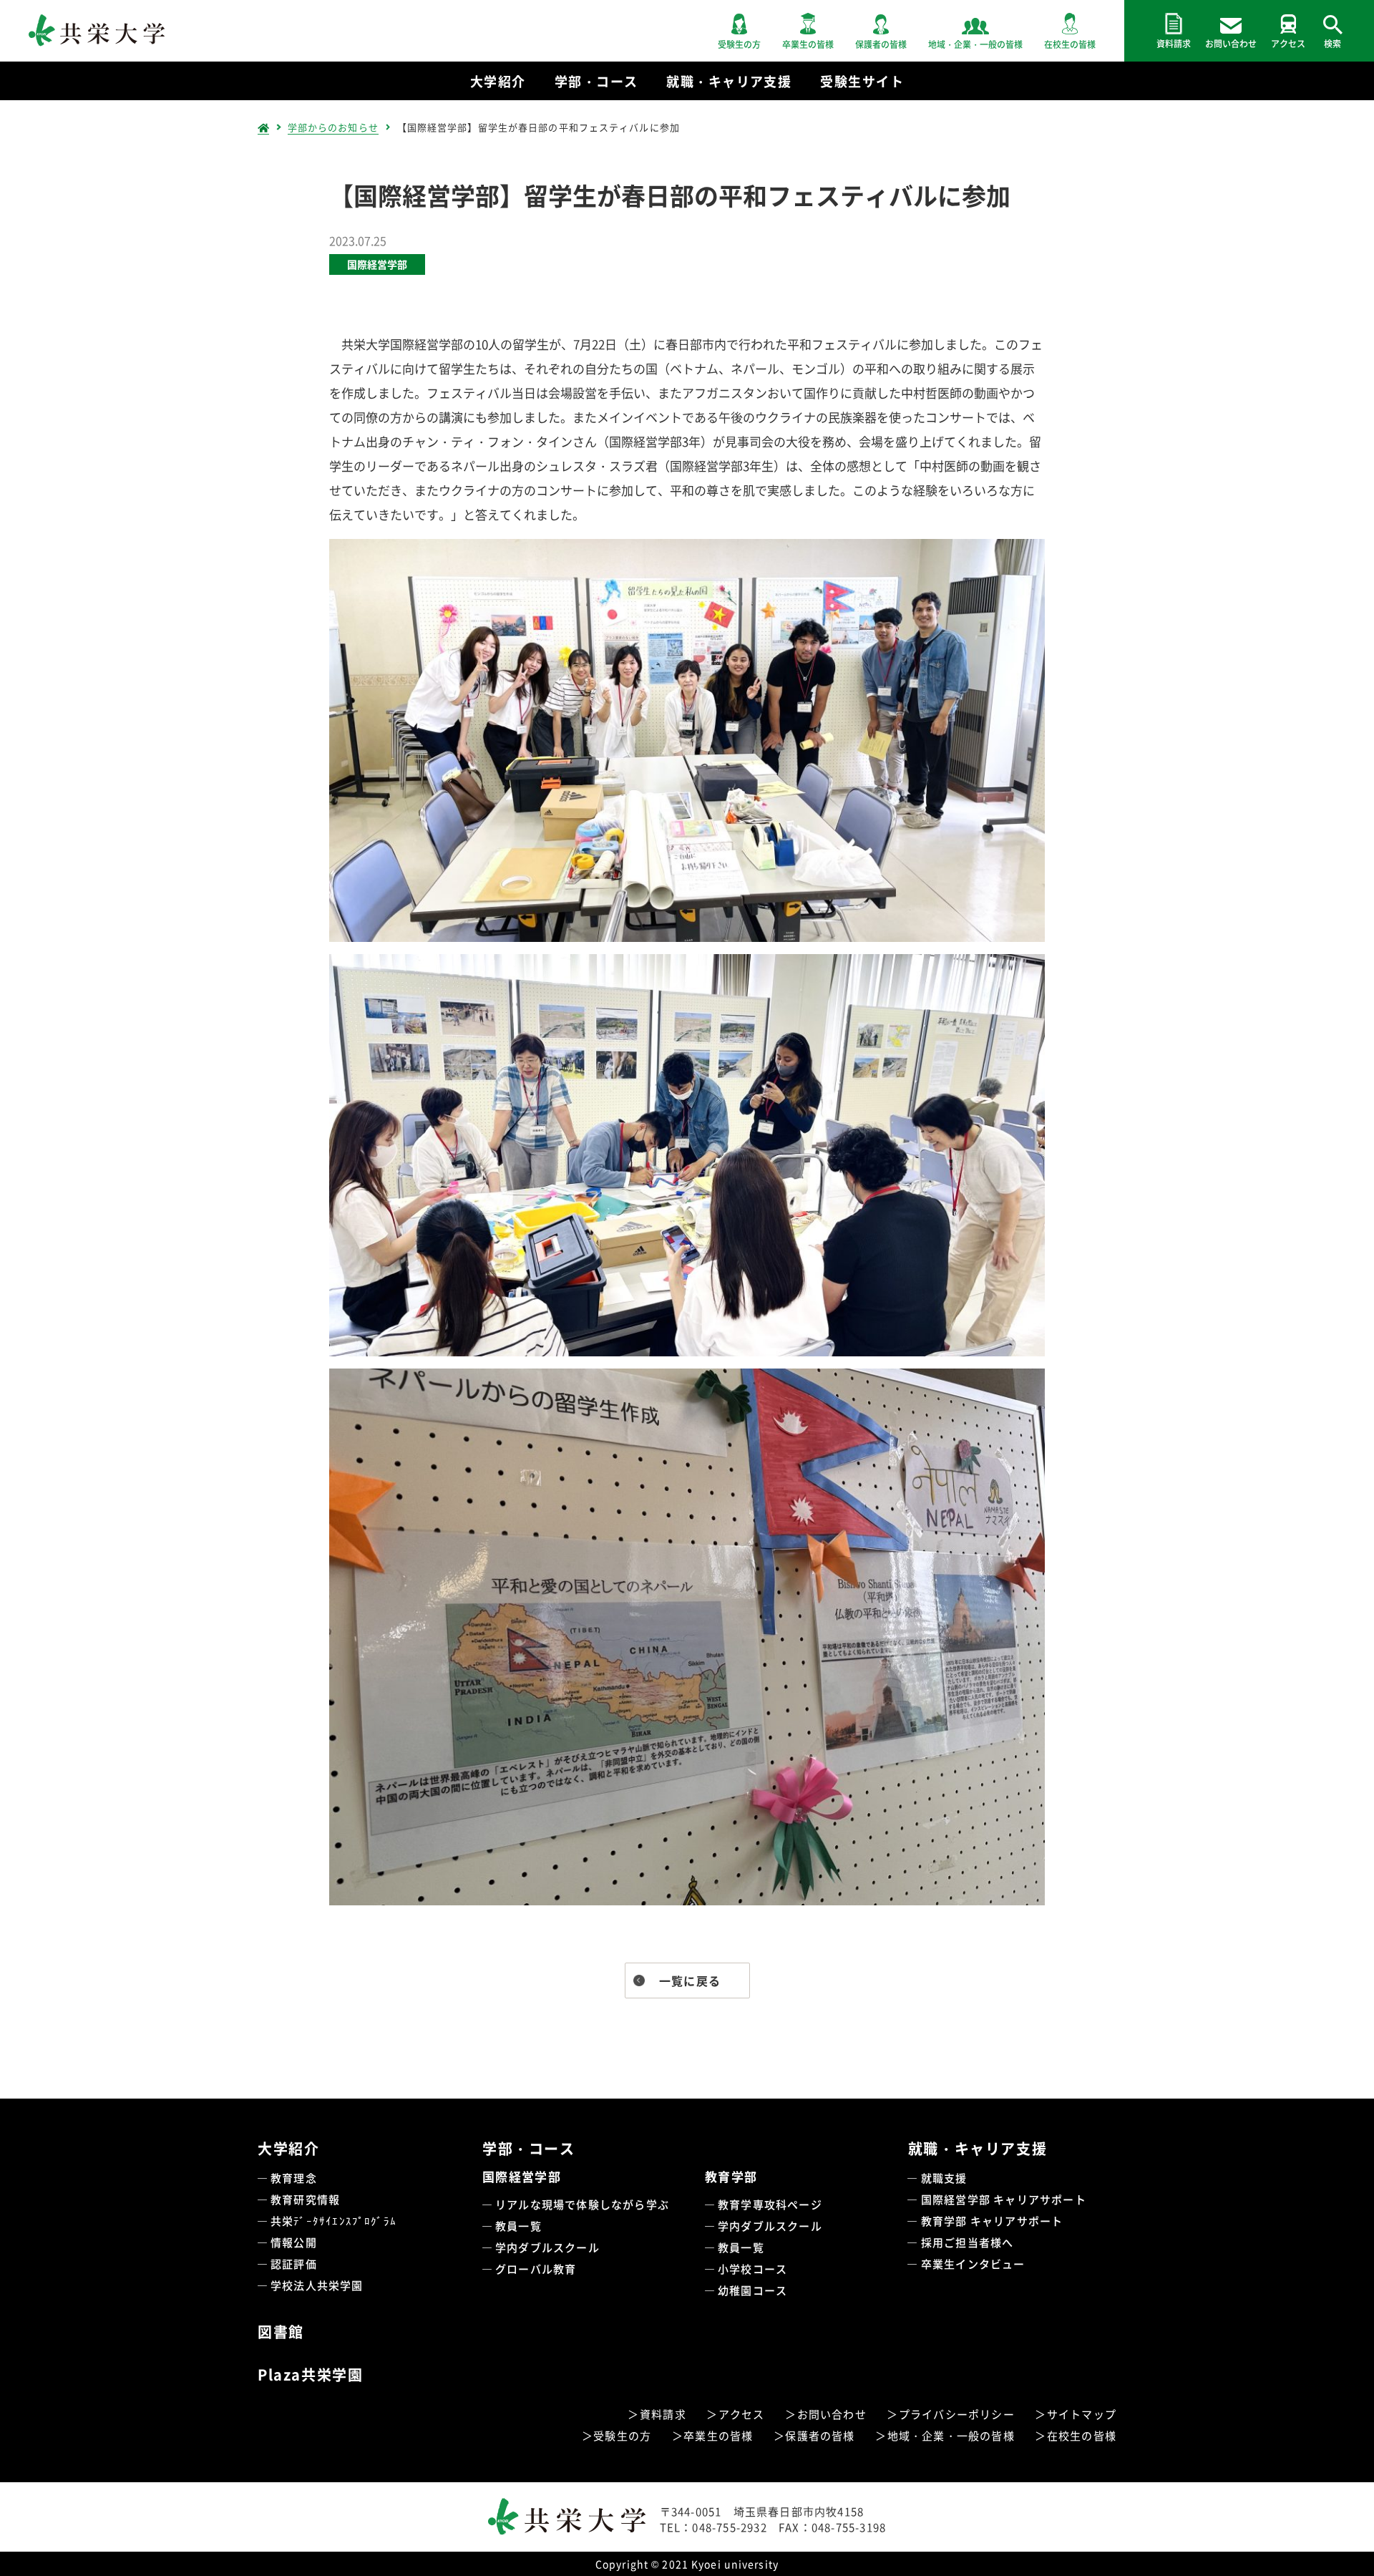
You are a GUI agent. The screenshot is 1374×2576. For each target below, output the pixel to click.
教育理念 (294, 2178)
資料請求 (663, 2414)
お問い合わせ (832, 2414)
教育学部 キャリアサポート (992, 2221)
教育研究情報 (305, 2199)
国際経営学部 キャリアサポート (1004, 2199)
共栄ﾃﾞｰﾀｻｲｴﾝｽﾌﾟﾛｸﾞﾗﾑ (333, 2221)
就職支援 (944, 2178)
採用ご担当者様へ (968, 2242)
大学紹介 (288, 2148)
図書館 (281, 2332)
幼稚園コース (752, 2290)
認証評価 (294, 2264)
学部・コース (529, 2148)
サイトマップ (1082, 2414)
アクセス (742, 2414)
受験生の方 (622, 2435)
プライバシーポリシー (957, 2414)
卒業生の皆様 (718, 2435)
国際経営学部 (377, 264)
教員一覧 (518, 2226)
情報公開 (294, 2242)
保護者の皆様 (820, 2435)
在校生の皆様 (1082, 2435)
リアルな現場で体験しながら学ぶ (582, 2204)
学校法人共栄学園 (317, 2285)
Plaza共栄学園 (310, 2375)
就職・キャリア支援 (978, 2148)
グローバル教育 (536, 2269)
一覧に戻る (690, 1980)
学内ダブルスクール (547, 2247)
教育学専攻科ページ (770, 2204)
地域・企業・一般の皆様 (951, 2435)
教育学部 (731, 2176)
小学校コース (752, 2269)
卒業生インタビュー (973, 2264)
